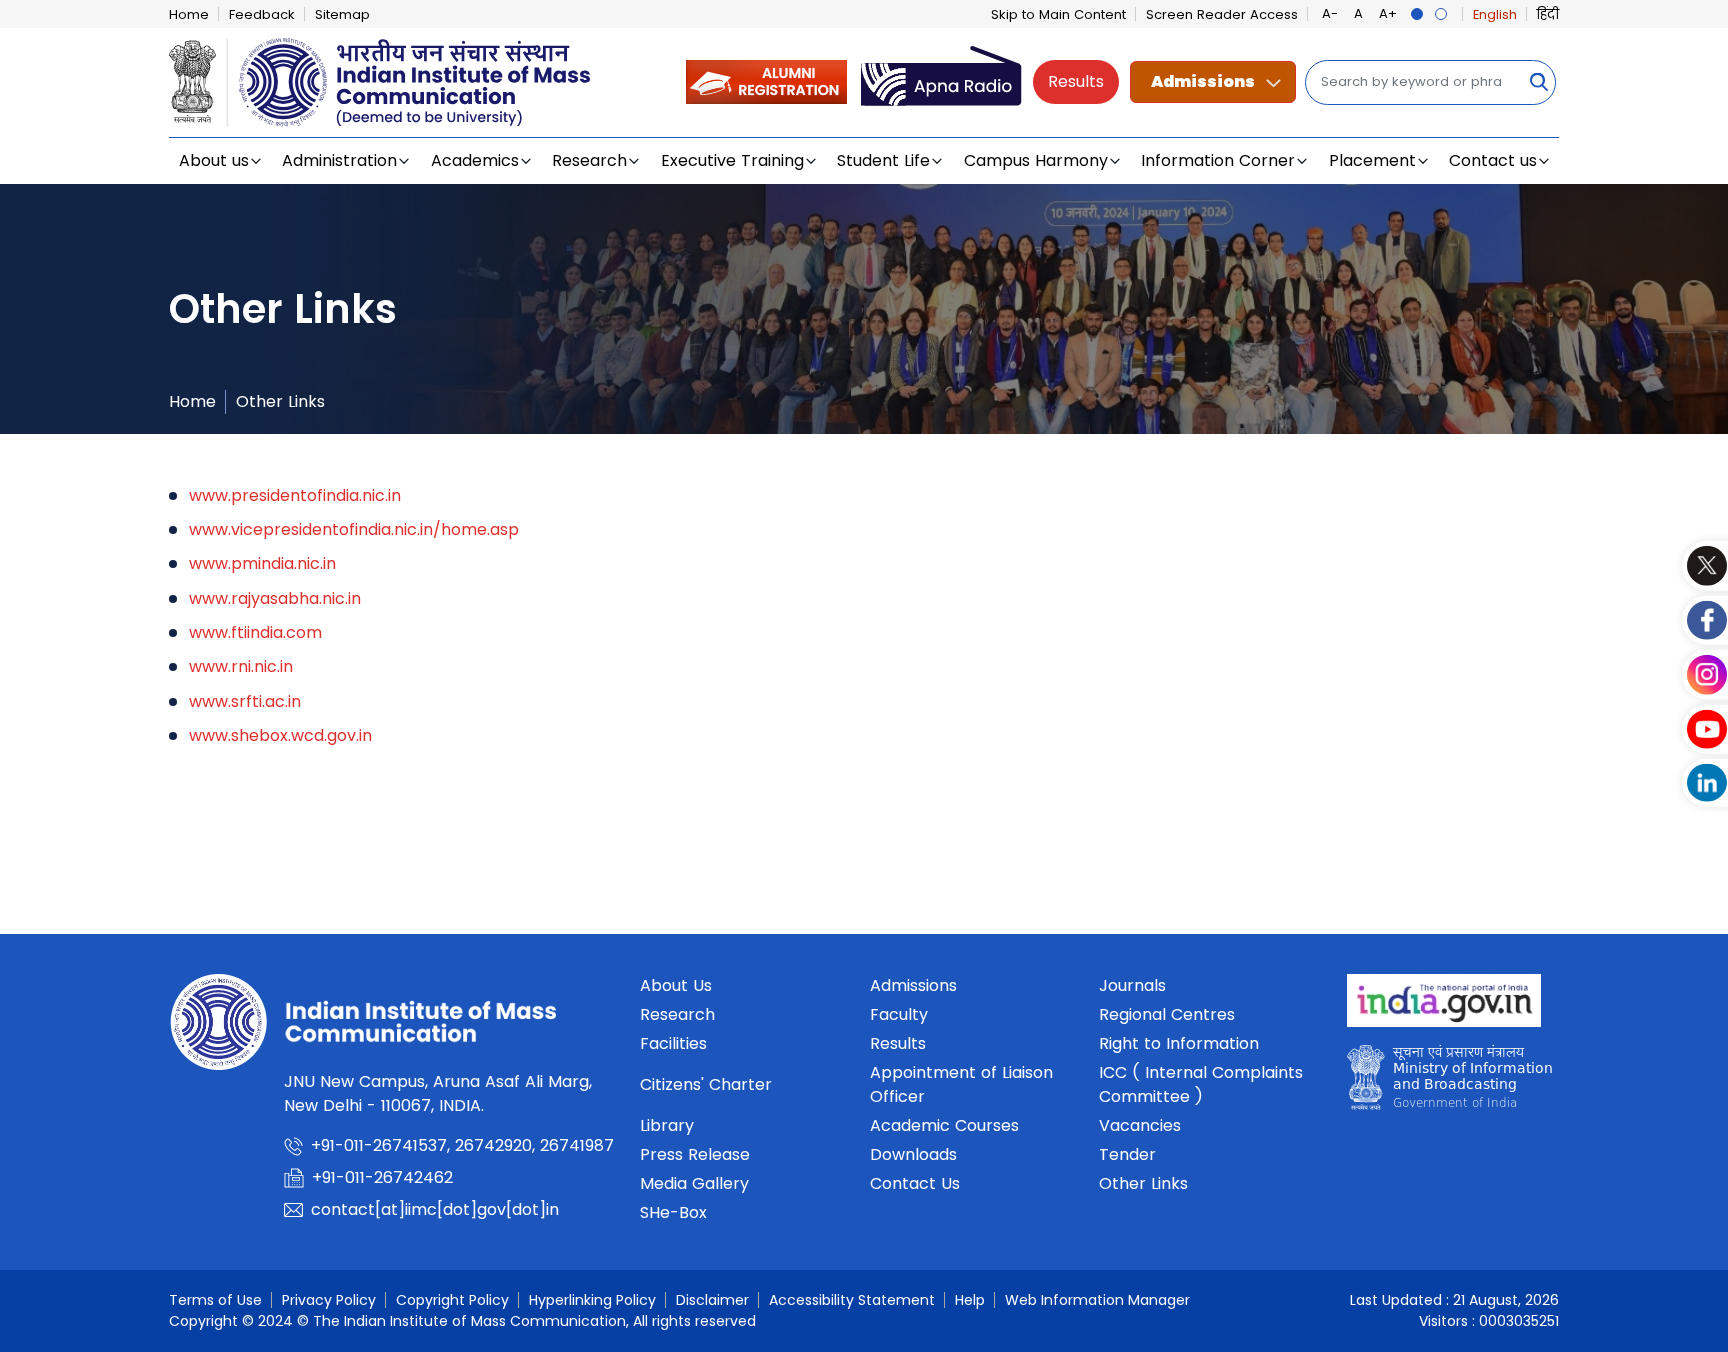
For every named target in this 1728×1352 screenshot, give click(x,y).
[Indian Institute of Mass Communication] (379, 82)
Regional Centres (1167, 1014)
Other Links (280, 401)
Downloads (913, 1154)
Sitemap (342, 14)
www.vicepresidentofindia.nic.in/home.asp (356, 529)
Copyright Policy (452, 1300)
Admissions (1203, 81)
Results (1076, 81)
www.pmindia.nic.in (262, 563)
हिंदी (1548, 14)
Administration (339, 160)
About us (214, 160)
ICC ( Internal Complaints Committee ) (1201, 1084)
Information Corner (1218, 160)
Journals (1132, 985)
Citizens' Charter (706, 1084)
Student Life (883, 160)
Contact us (1493, 160)
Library (667, 1125)
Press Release (695, 1154)
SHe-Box (673, 1212)
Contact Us (915, 1183)
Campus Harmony (1036, 160)
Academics (475, 160)
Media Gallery (694, 1183)
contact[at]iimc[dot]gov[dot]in (437, 1209)
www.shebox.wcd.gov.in (280, 735)
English (1495, 14)
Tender (1127, 1154)
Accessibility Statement (852, 1300)
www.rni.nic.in (241, 666)
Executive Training (732, 160)
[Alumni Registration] (766, 81)
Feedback (262, 14)
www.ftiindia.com (255, 632)
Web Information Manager (1097, 1300)
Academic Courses (944, 1125)
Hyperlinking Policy (592, 1300)
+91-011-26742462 (382, 1177)
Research (589, 160)
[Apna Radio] (941, 81)
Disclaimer (712, 1300)
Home (189, 14)
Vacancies (1140, 1125)
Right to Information (1179, 1043)
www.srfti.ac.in (245, 701)
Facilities (673, 1043)
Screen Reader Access (1222, 14)
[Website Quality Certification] (1449, 1082)
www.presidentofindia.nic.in (295, 495)
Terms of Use (215, 1300)
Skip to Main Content (1058, 14)
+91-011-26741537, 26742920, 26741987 (462, 1145)
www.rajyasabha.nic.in (275, 598)
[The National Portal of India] (1444, 1006)
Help (970, 1300)
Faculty (899, 1014)
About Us (676, 985)
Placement (1372, 160)
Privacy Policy (329, 1300)
